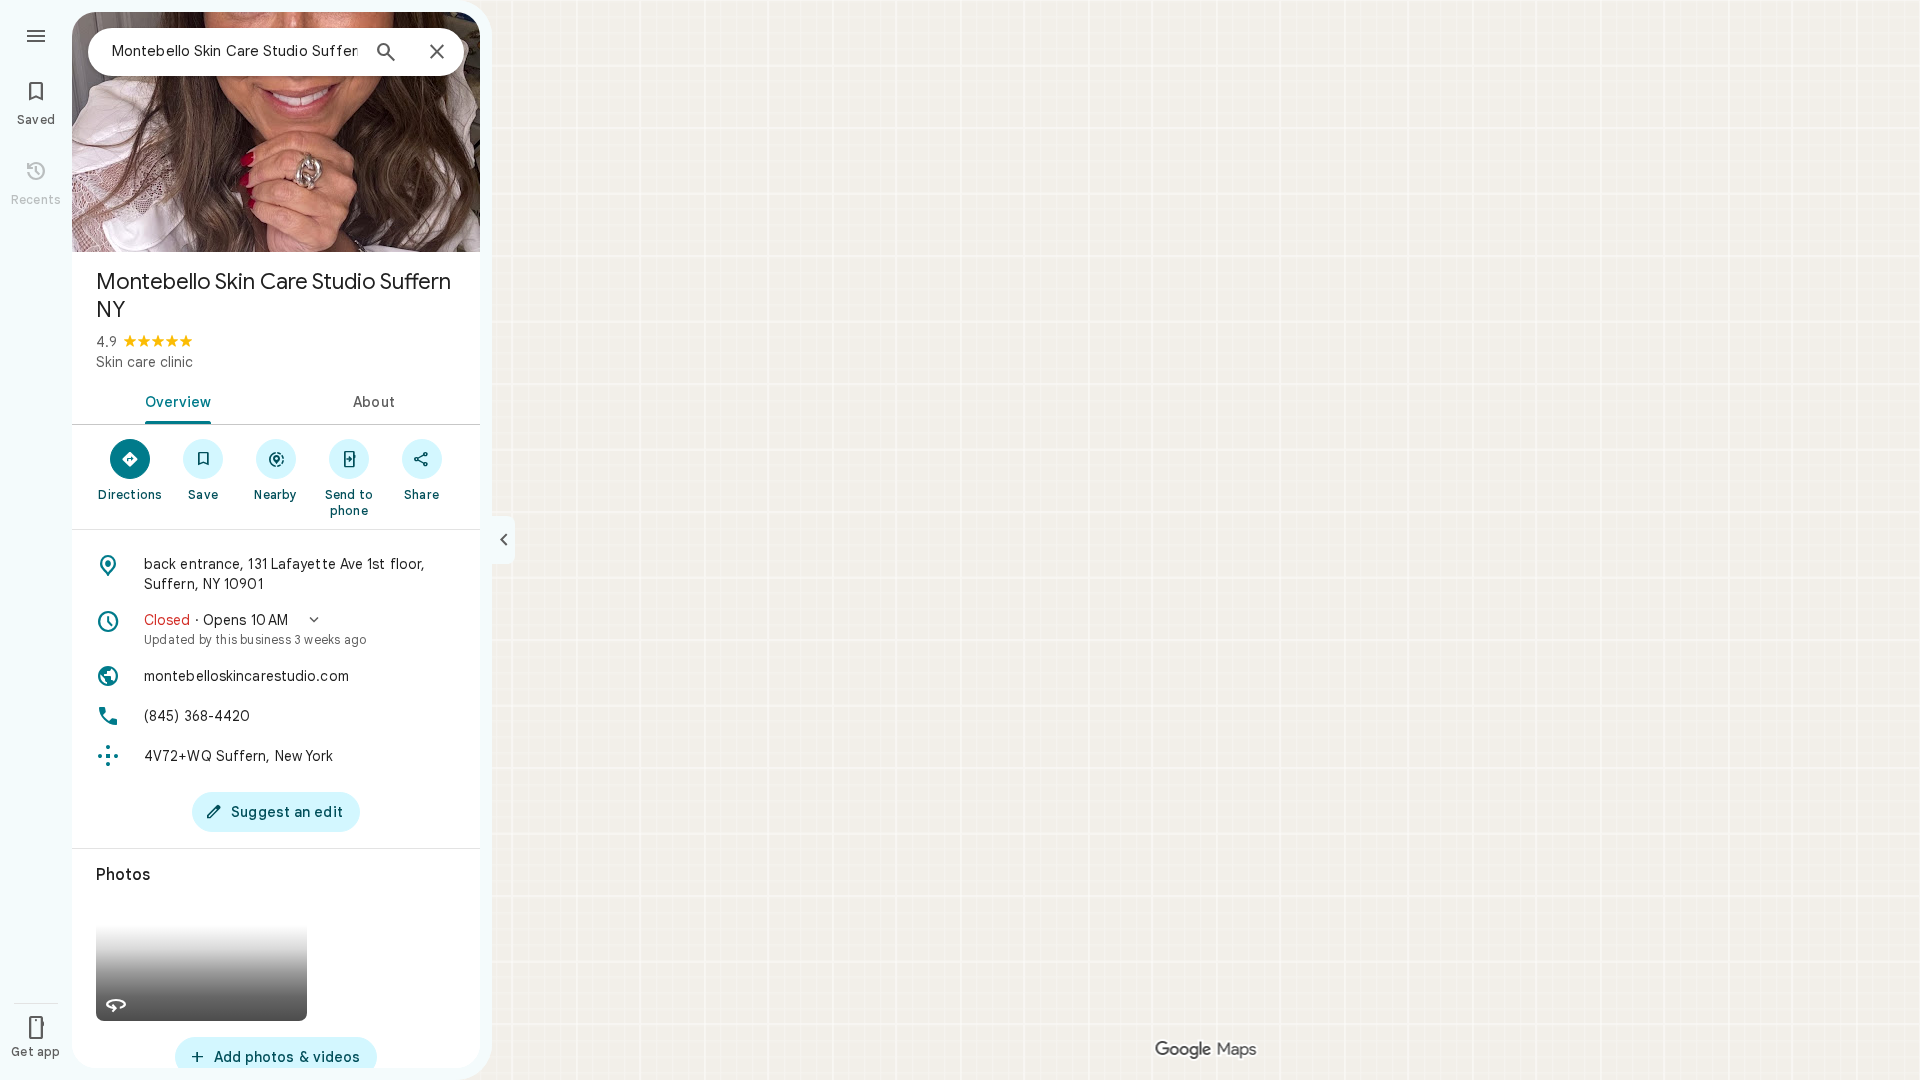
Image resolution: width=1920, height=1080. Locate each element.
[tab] (174, 400)
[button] (276, 629)
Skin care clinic (144, 362)
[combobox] (235, 51)
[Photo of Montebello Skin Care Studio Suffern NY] (276, 132)
